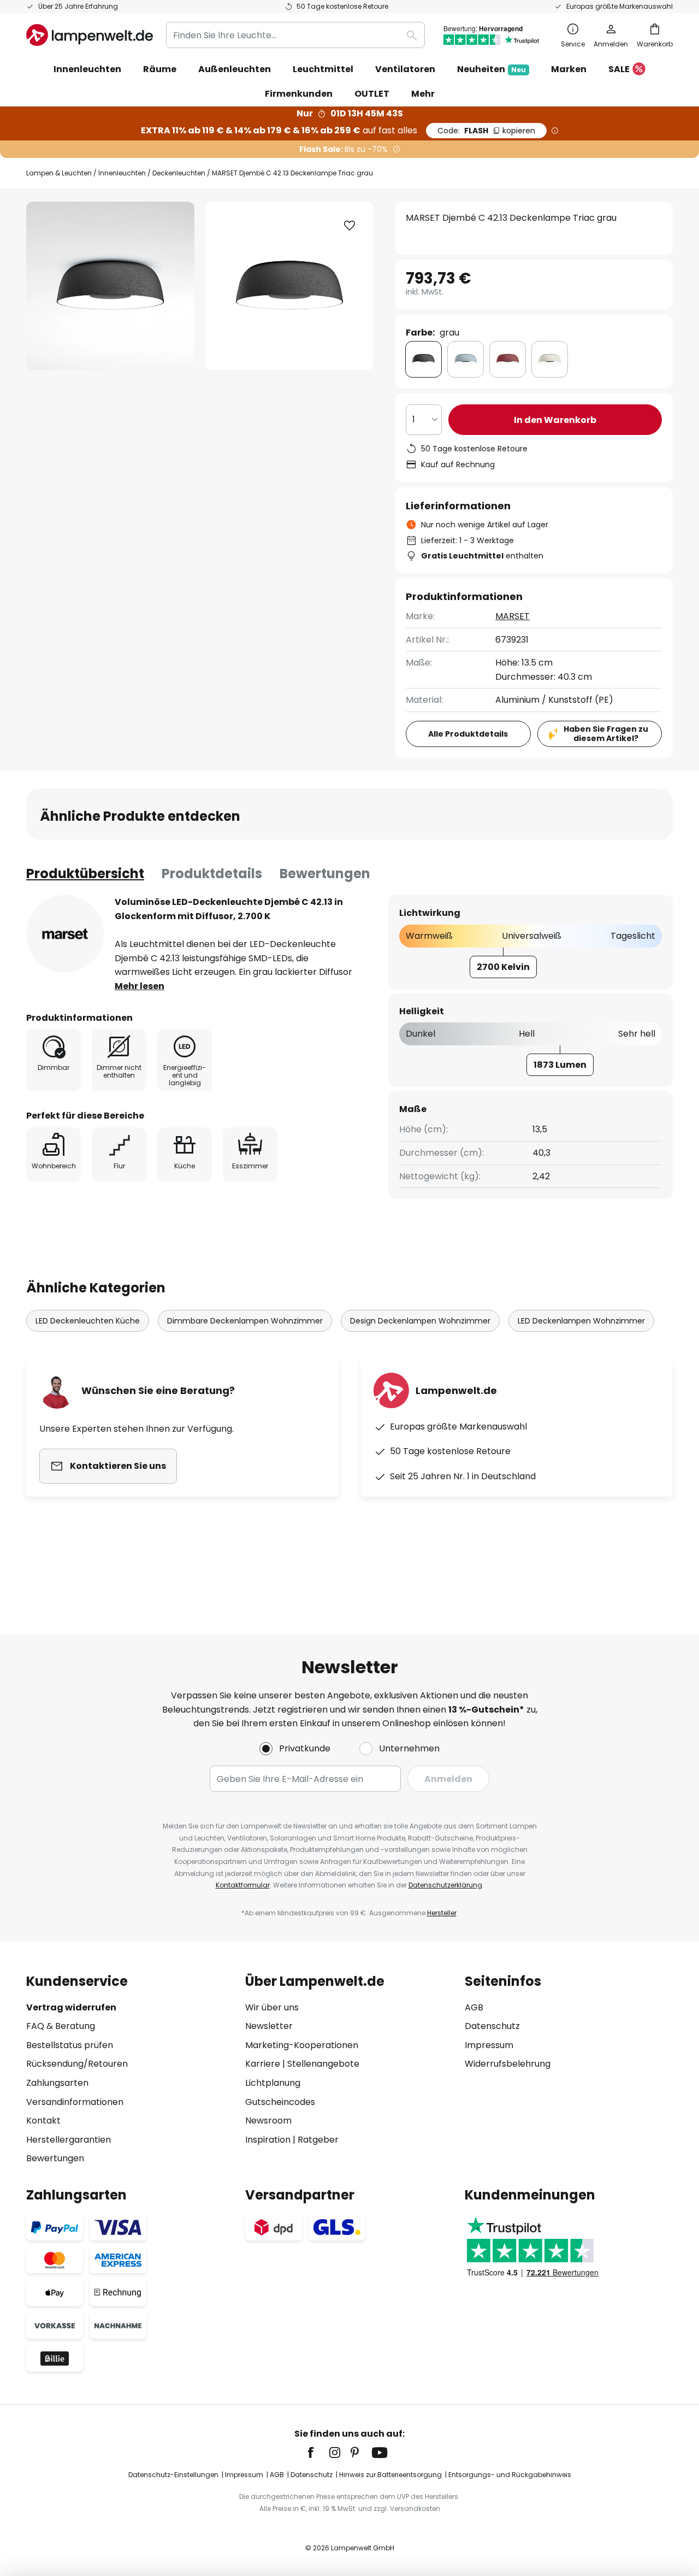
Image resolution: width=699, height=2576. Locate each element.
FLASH (486, 131)
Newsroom (268, 2121)
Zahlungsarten (57, 2083)
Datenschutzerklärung (445, 1885)
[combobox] (295, 35)
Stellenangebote (323, 2064)
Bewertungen (325, 874)
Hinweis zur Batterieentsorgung (390, 2475)
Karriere (263, 2064)
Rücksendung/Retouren (77, 2064)
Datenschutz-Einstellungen (173, 2475)
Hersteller (442, 1913)
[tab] (85, 874)
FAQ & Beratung (61, 2026)
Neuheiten (491, 69)
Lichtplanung (273, 2083)
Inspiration (268, 2140)
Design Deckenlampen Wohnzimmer (420, 1321)
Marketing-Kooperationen (302, 2045)
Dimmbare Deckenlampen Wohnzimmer (245, 1321)
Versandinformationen (75, 2102)
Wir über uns (272, 2007)
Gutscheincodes (280, 2102)
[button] (349, 226)
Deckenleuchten (179, 173)
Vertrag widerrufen (71, 2007)
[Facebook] (318, 2453)
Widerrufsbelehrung (508, 2064)
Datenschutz (492, 2026)
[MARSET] (65, 934)
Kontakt (43, 2121)
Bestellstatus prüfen (70, 2045)
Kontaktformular (243, 1885)
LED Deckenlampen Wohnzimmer (581, 1321)
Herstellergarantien (69, 2140)
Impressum (489, 2045)
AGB (474, 2007)
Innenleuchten (122, 173)
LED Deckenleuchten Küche (88, 1321)
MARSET (513, 616)
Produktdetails (212, 874)
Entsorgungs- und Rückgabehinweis (510, 2475)
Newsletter (269, 2026)
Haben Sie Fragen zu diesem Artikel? (606, 734)
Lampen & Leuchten (59, 173)
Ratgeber (318, 2140)
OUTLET (372, 94)
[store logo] (90, 35)
